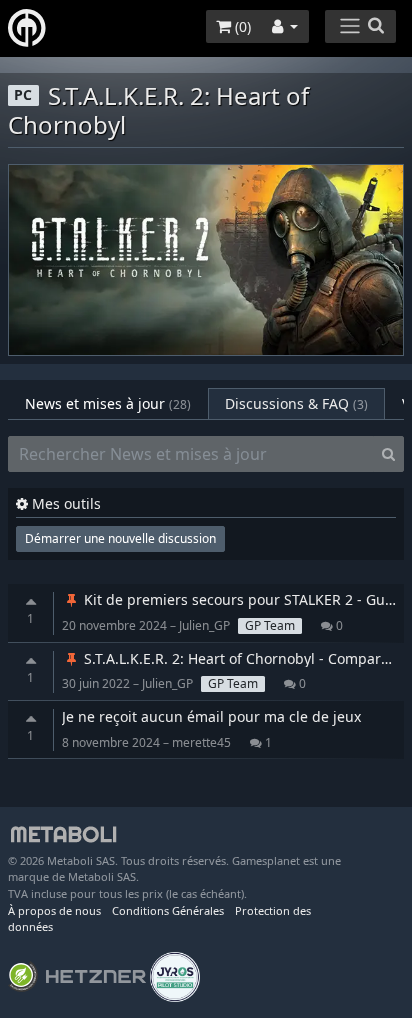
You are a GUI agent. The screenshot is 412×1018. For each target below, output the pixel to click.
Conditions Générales (168, 910)
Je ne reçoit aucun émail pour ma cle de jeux (211, 716)
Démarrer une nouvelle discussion (120, 538)
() (241, 26)
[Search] (388, 454)
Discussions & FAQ (296, 403)
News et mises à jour (108, 403)
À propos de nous (54, 910)
